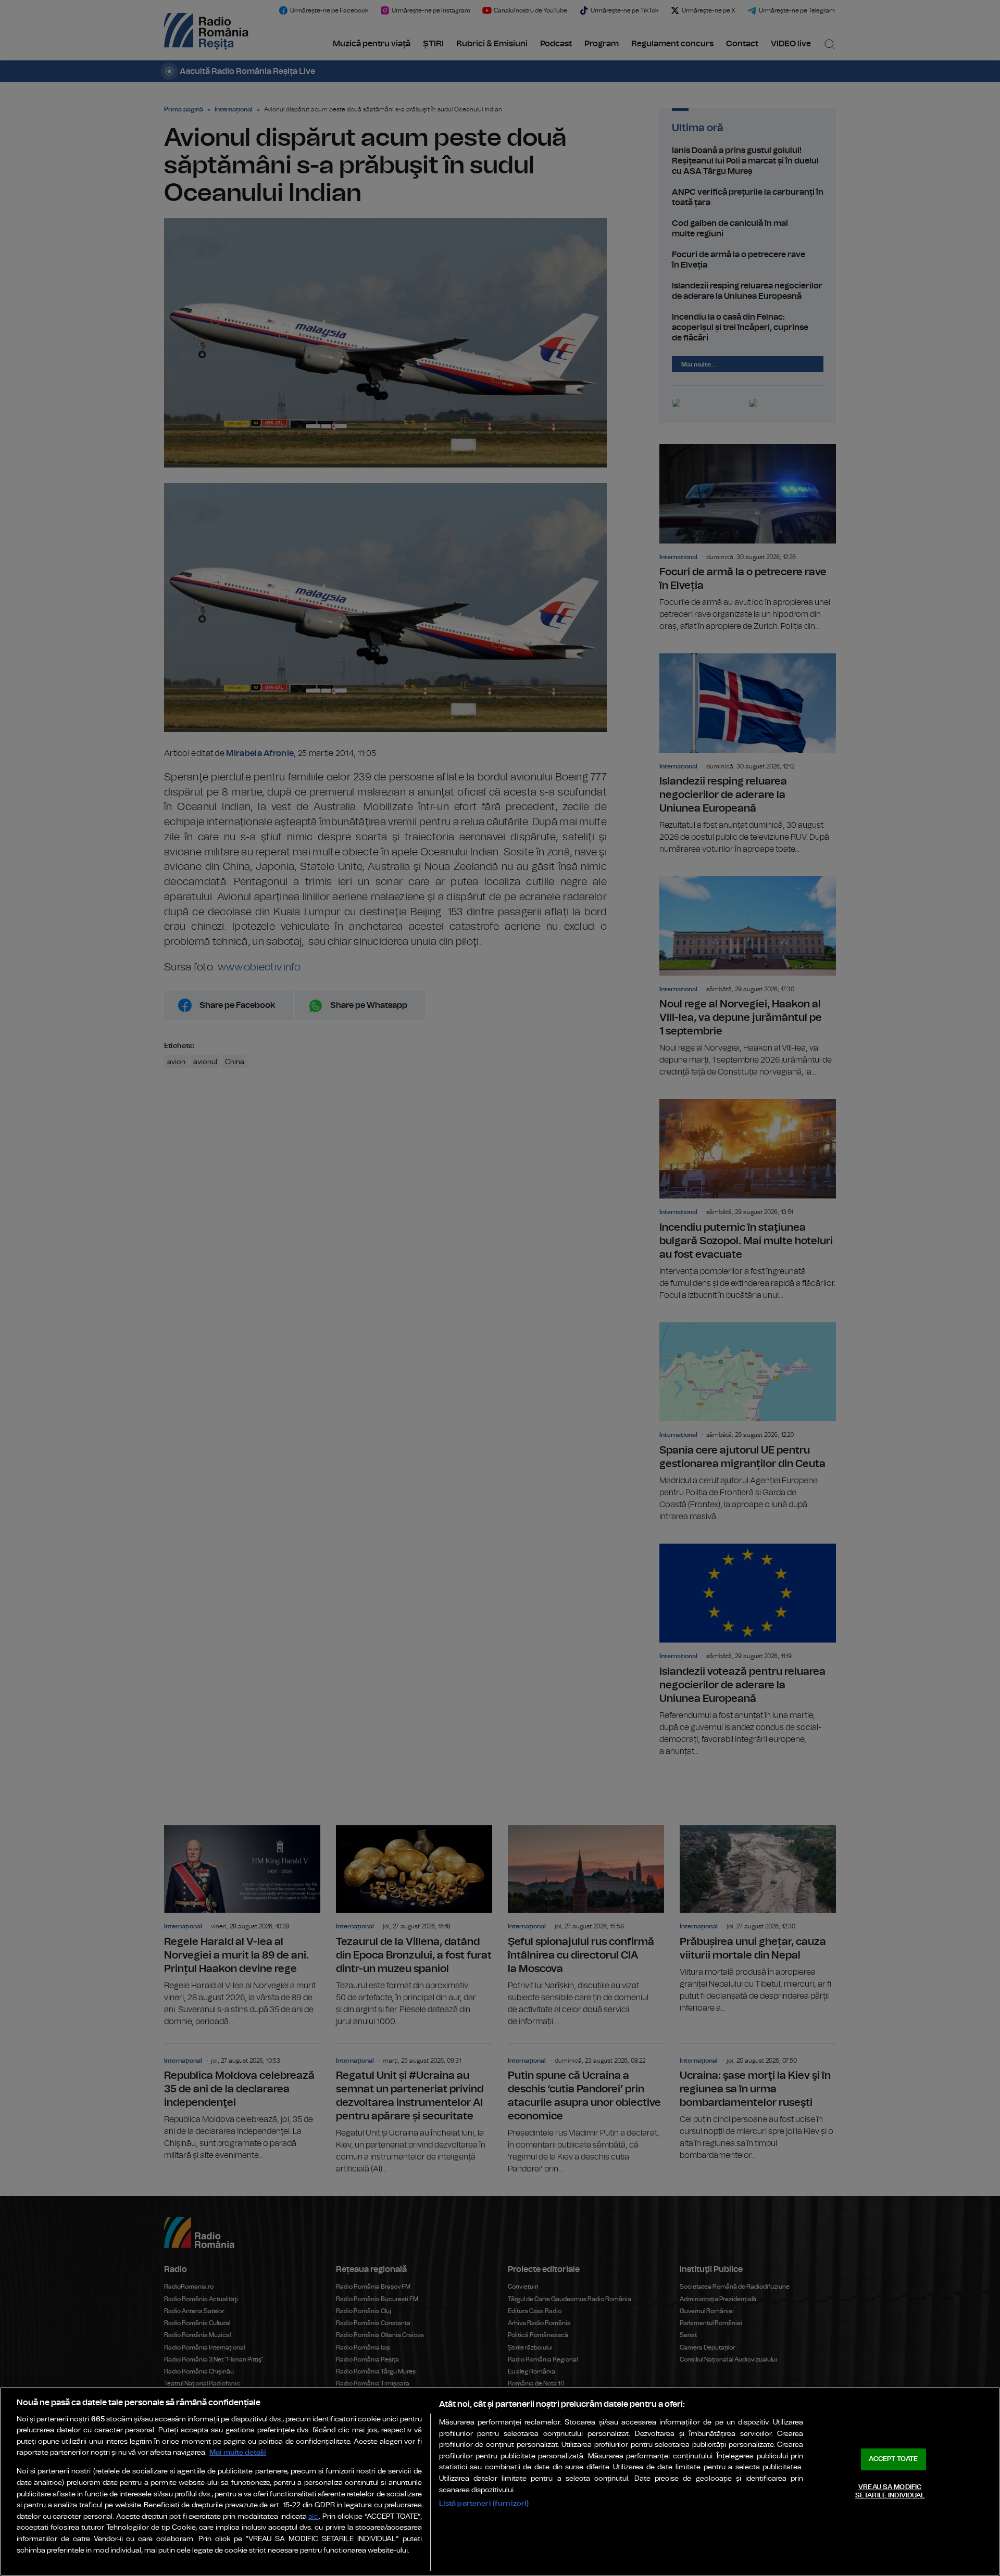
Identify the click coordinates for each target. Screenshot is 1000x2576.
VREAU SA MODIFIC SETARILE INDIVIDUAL (890, 2491)
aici (314, 2517)
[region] (500, 2482)
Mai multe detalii (238, 2452)
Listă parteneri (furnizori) (484, 2503)
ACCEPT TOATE (893, 2459)
